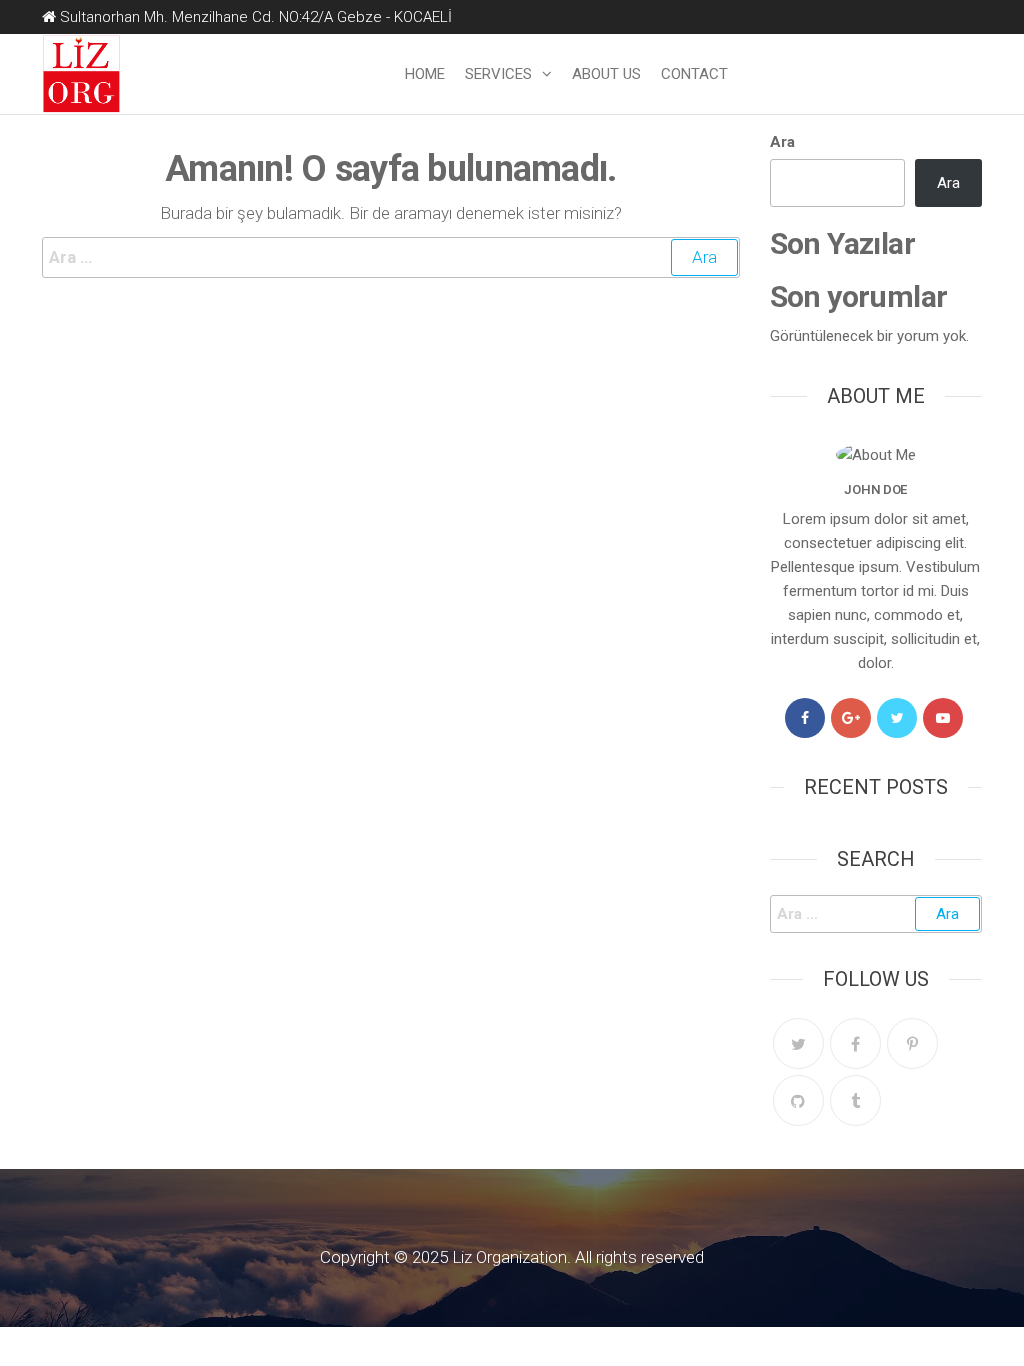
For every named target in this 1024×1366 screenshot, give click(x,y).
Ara (782, 142)
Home (425, 74)
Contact (694, 74)
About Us (606, 74)
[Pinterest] (912, 1043)
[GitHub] (798, 1100)
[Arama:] (391, 257)
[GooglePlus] (851, 718)
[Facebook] (805, 718)
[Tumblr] (855, 1100)
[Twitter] (897, 718)
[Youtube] (943, 718)
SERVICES (498, 74)
